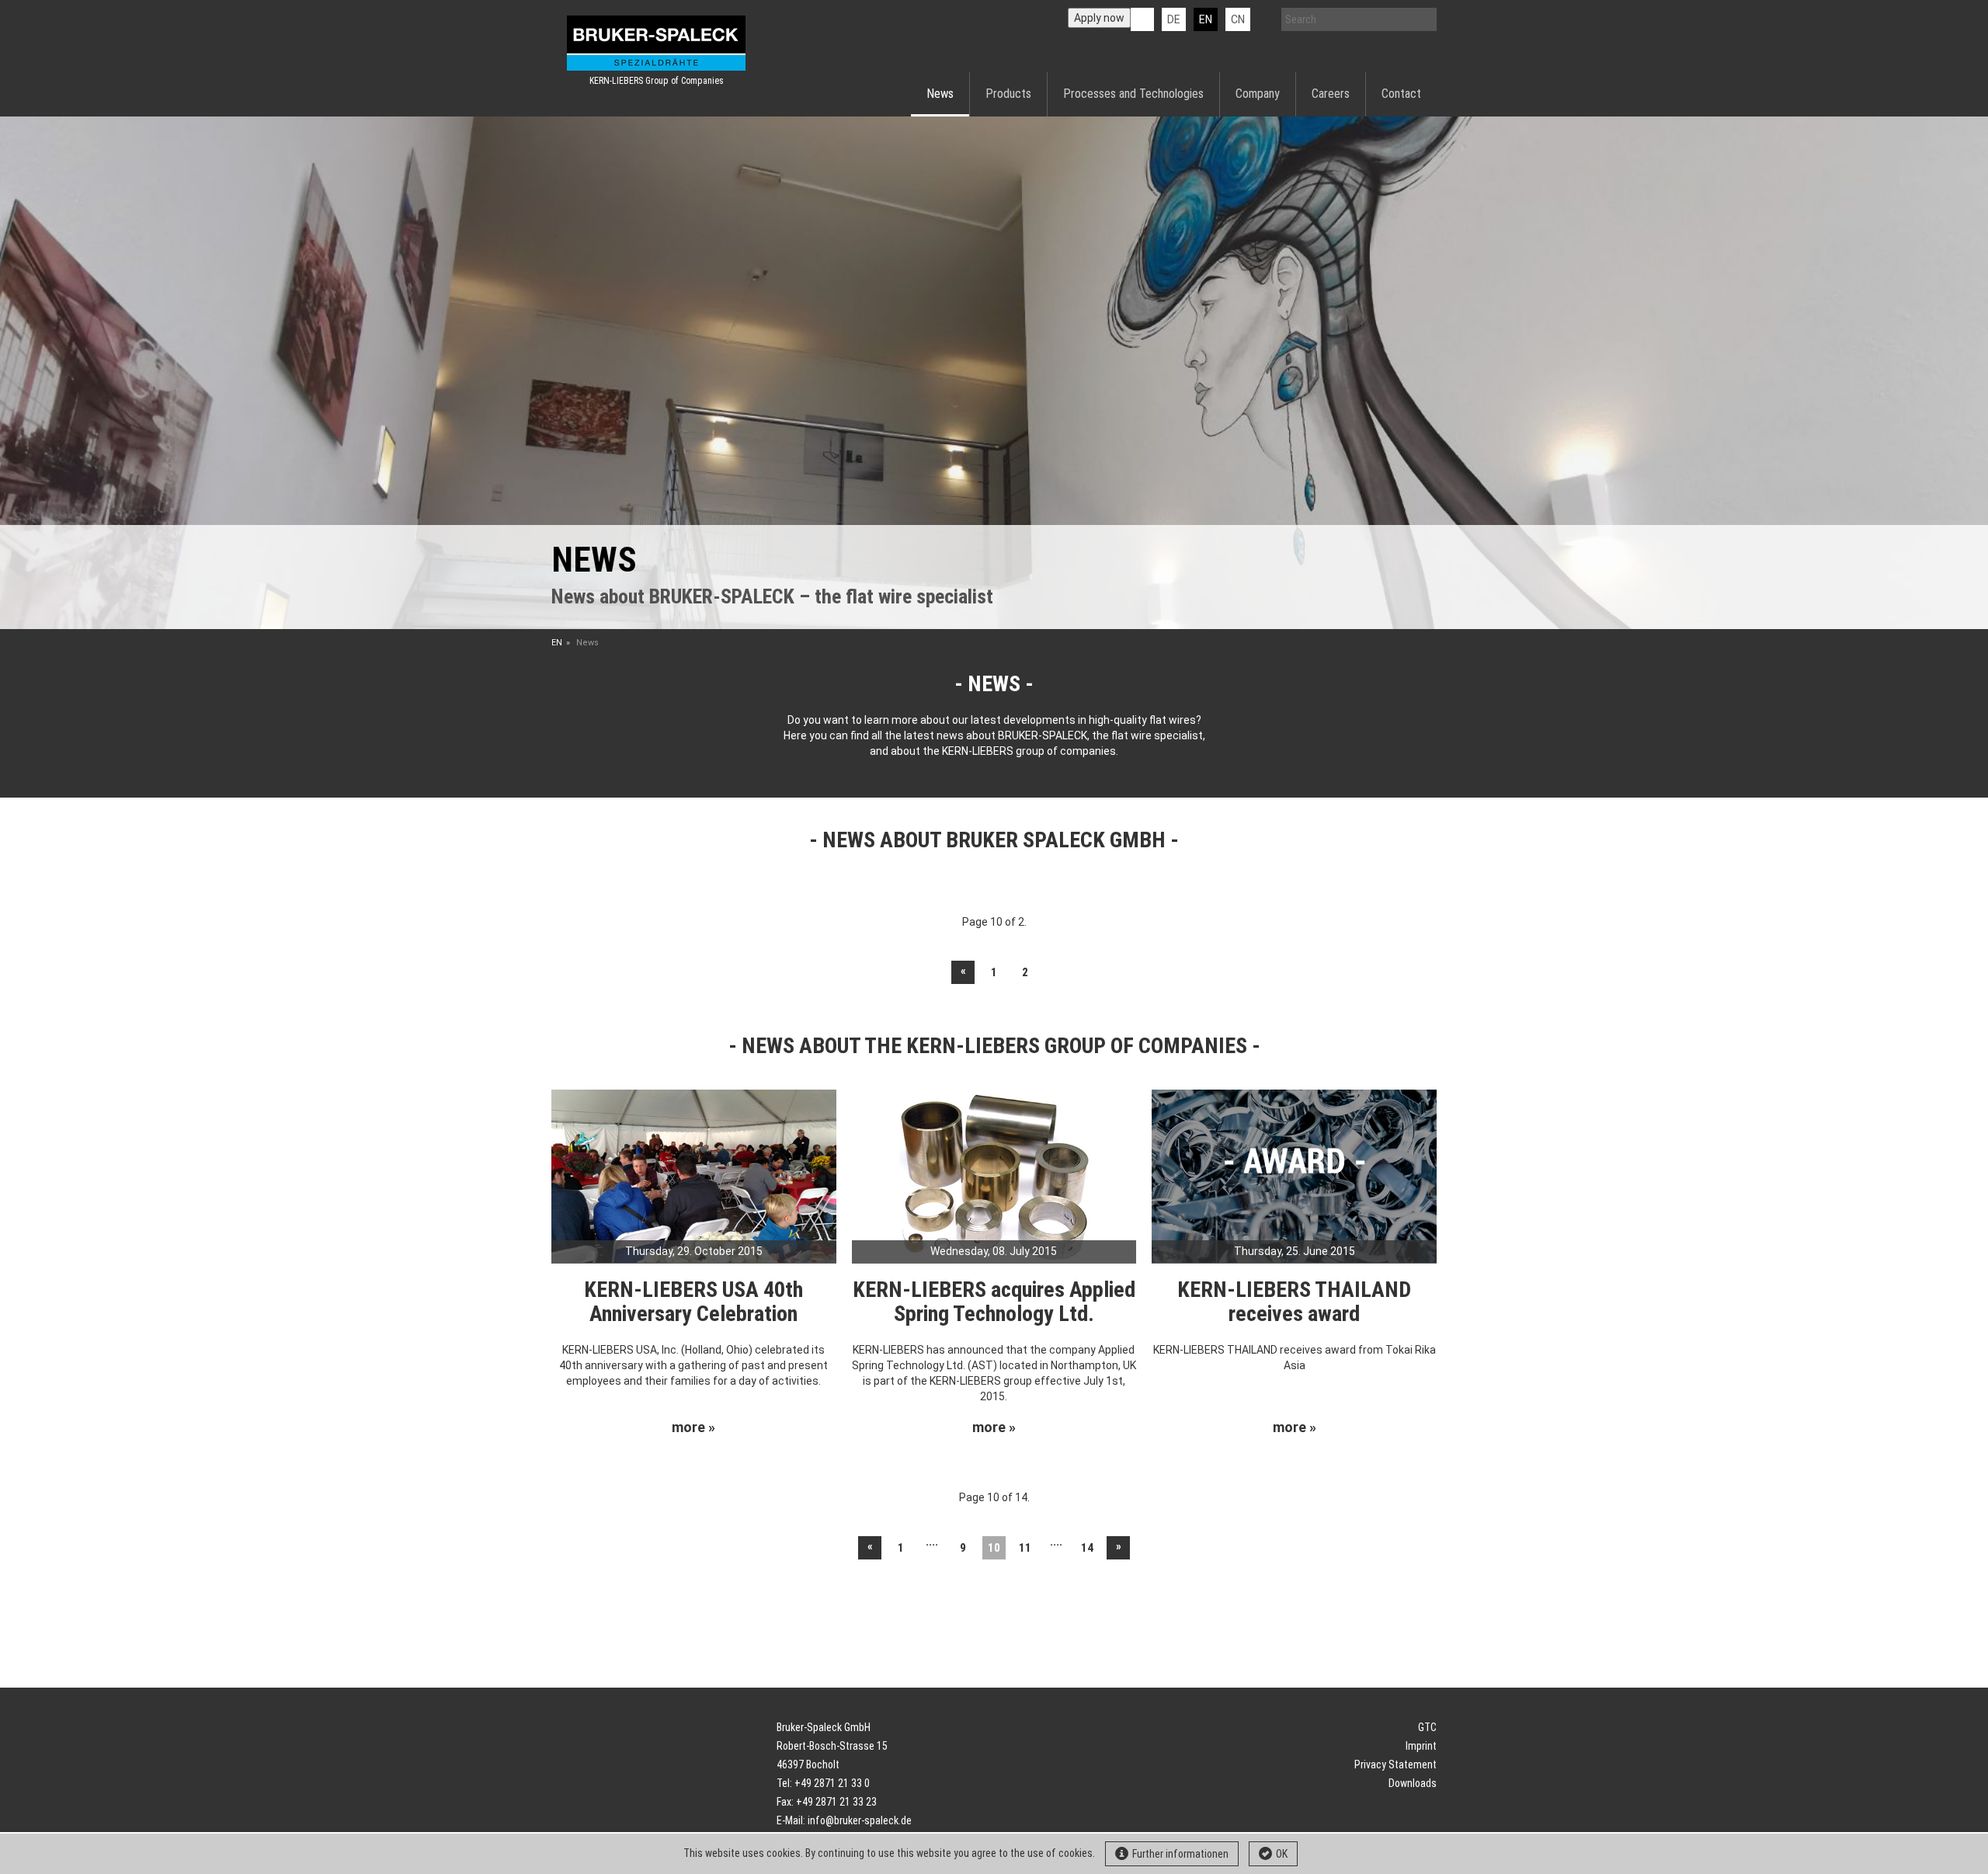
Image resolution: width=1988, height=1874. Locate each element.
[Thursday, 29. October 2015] (694, 1175)
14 (1087, 1548)
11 (1025, 1548)
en (1206, 19)
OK (1282, 1854)
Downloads (1413, 1783)
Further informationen (1180, 1854)
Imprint (1421, 1746)
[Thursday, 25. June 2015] (1294, 1175)
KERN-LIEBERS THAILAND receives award (1294, 1302)
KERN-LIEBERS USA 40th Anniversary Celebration (693, 1302)
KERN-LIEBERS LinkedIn (1142, 19)
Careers (1331, 94)
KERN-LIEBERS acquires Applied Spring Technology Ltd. (994, 1302)
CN (1238, 19)
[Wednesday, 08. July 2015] (994, 1175)
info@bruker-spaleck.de (860, 1820)
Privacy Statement (1395, 1764)
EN (557, 643)
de (1174, 19)
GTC (1427, 1727)
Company (1258, 94)
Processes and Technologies (1133, 94)
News (940, 94)
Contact (1401, 94)
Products (1008, 94)
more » (693, 1427)
